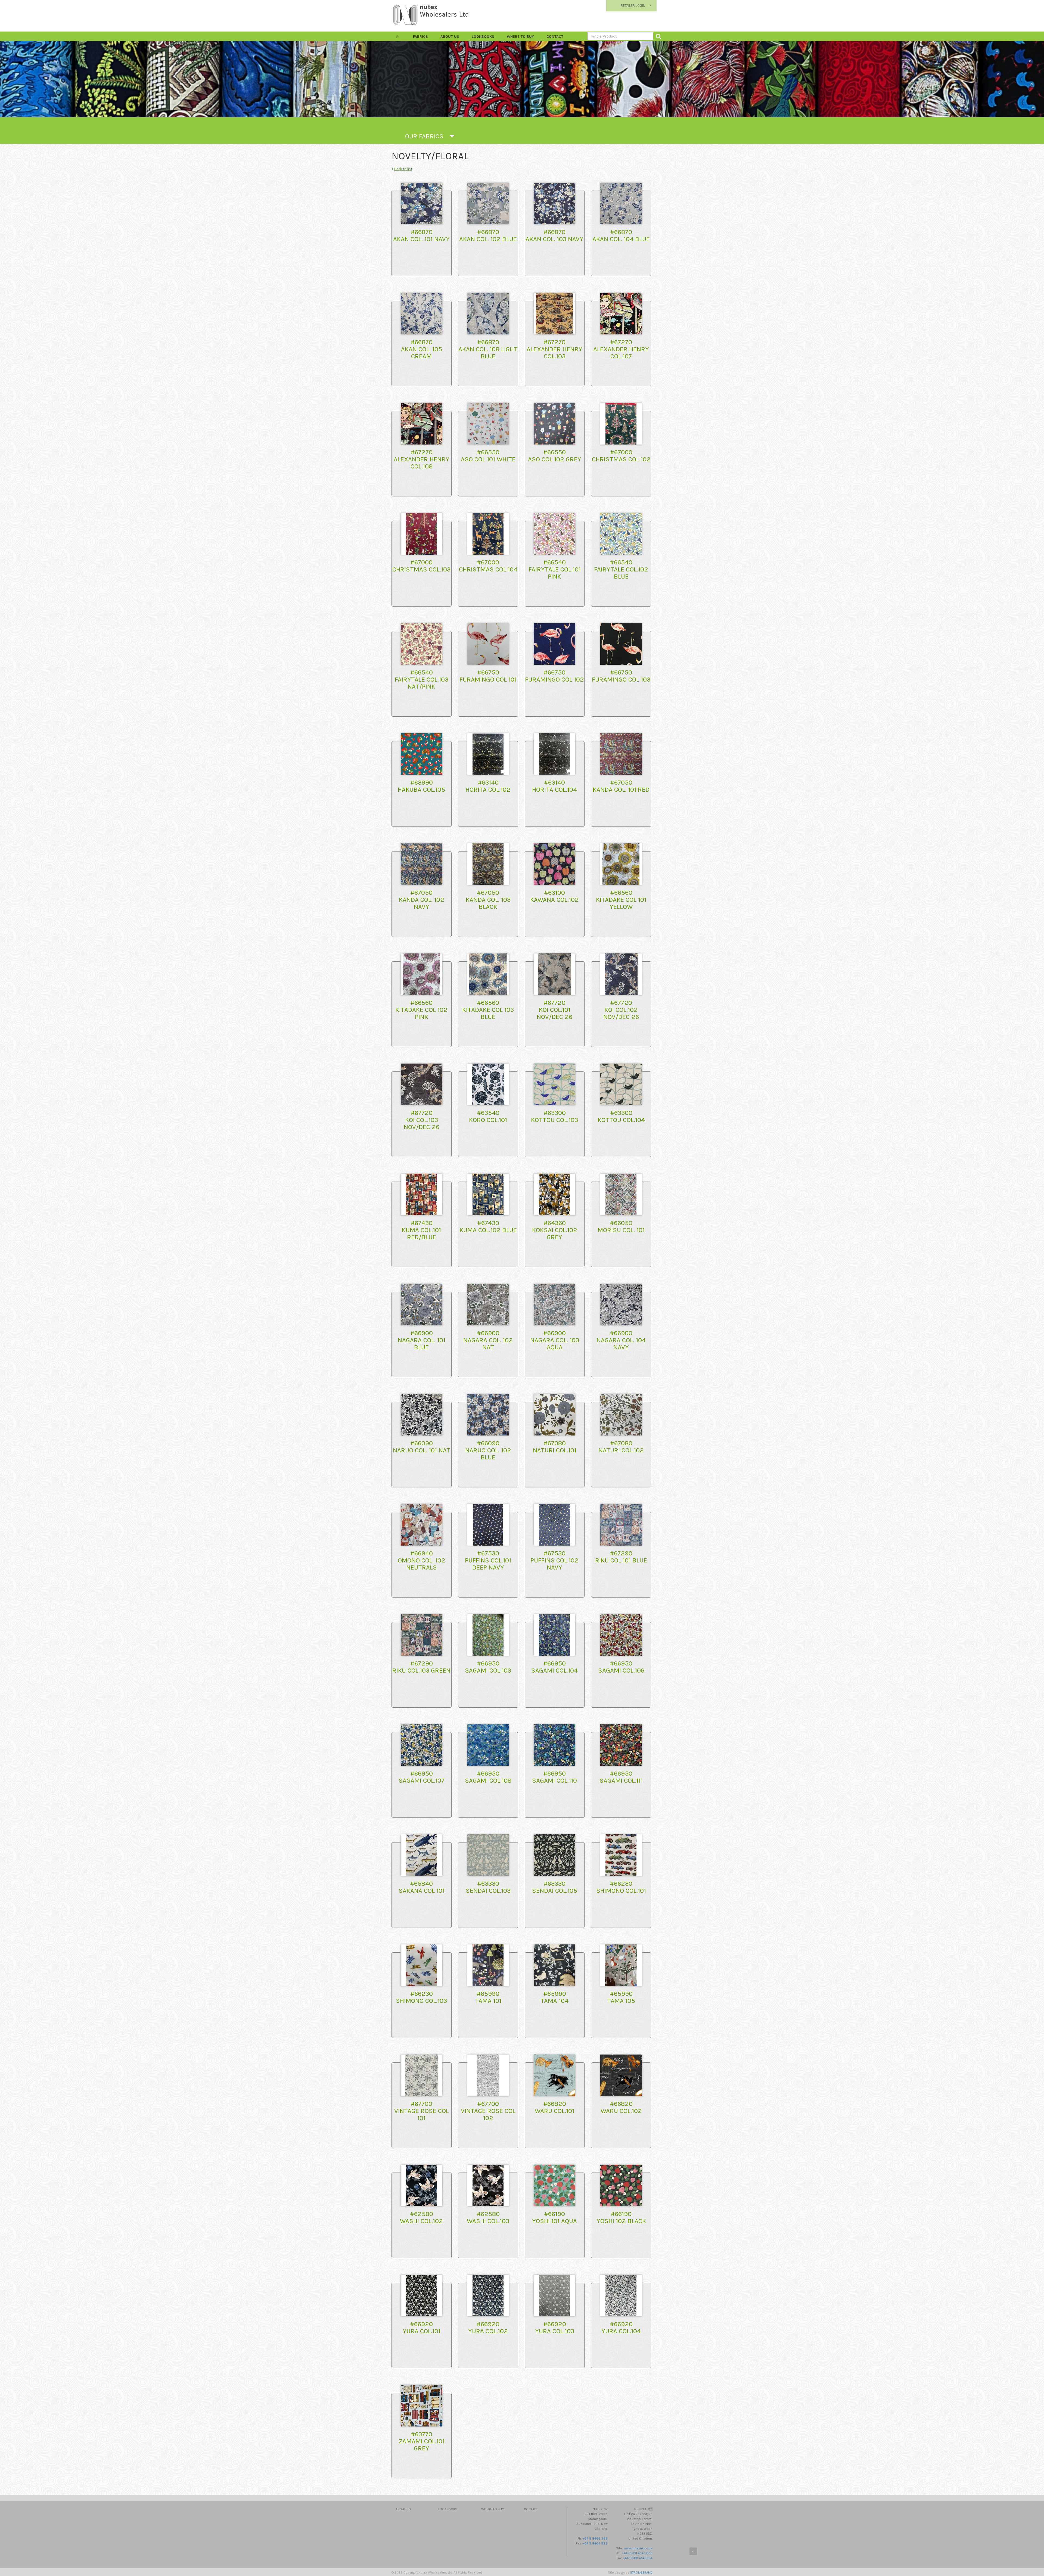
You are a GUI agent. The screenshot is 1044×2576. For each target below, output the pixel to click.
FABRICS (420, 37)
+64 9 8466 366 (595, 2538)
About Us (450, 37)
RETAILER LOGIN (633, 6)
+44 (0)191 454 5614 (638, 2558)
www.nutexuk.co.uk (638, 2548)
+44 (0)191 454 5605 (637, 2553)
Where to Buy (520, 37)
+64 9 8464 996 (595, 2543)
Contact (555, 37)
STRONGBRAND (641, 2572)
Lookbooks (483, 37)
